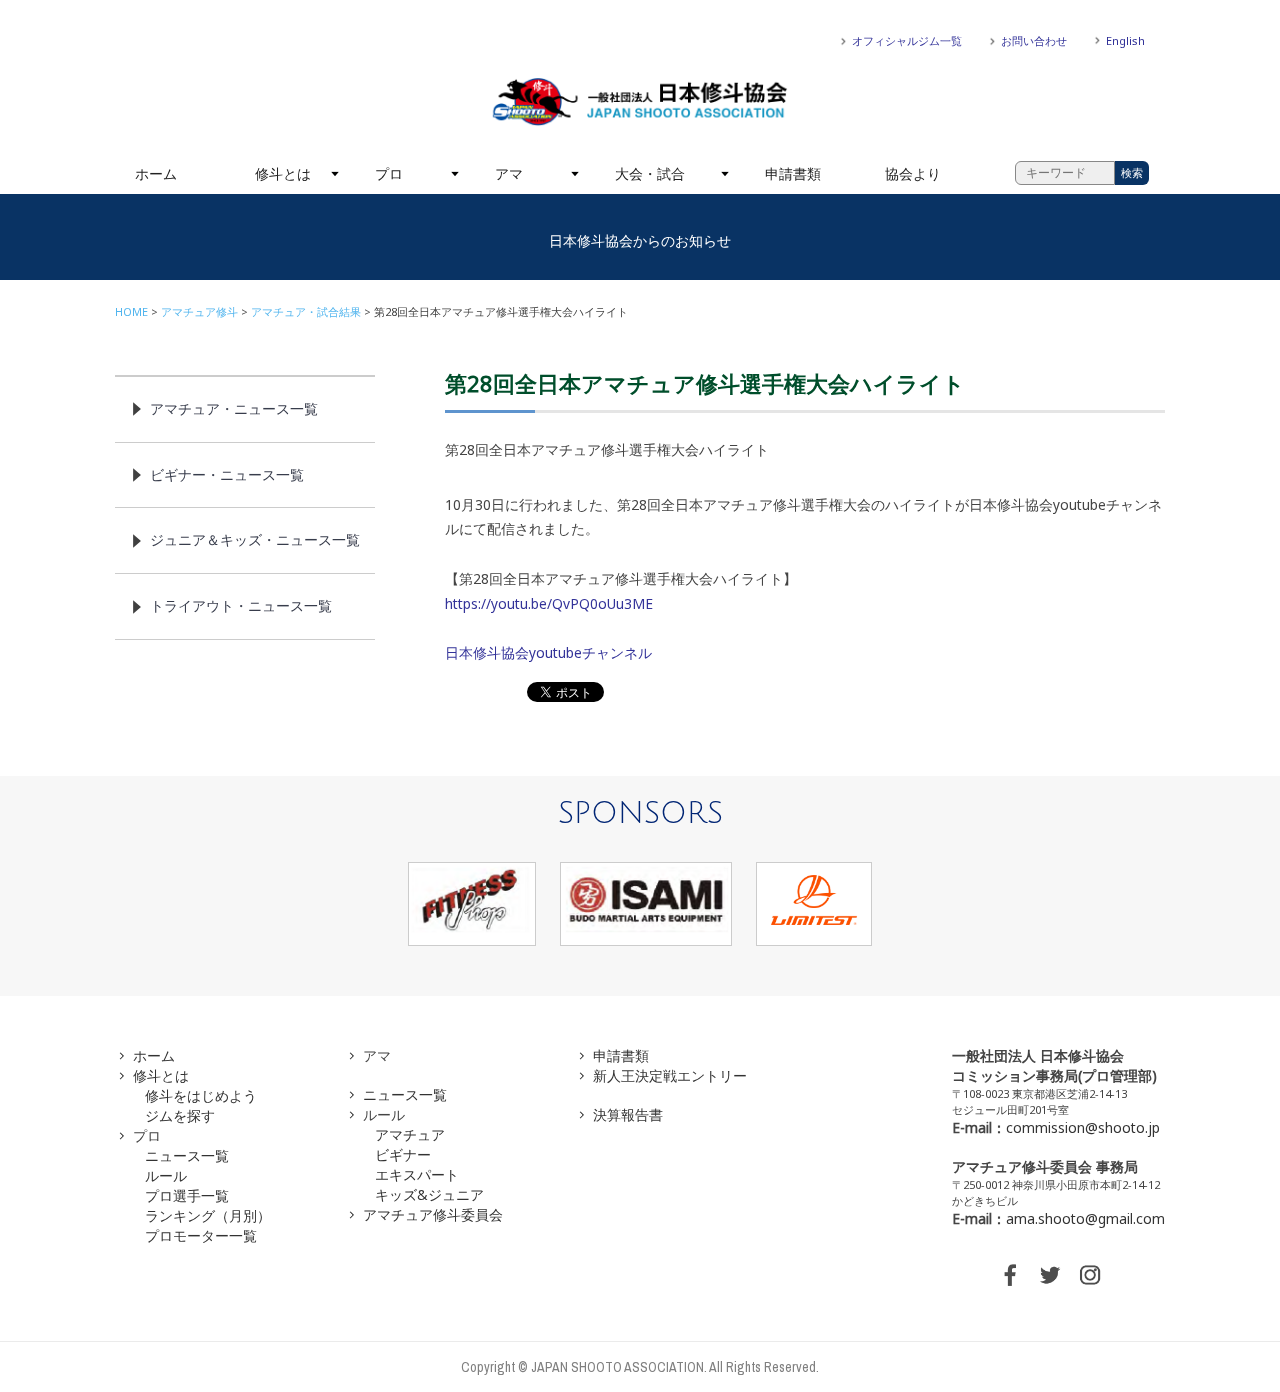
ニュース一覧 (187, 1155)
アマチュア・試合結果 (306, 311)
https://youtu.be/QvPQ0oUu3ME (549, 603)
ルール (166, 1175)
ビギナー (403, 1154)
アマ (509, 173)
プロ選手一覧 (187, 1195)
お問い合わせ (1034, 40)
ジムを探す (180, 1115)
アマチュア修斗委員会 (433, 1214)
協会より (913, 173)
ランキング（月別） (208, 1215)
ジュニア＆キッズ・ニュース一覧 (255, 539)
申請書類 (793, 173)
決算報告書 (628, 1114)
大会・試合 (650, 173)
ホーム (156, 173)
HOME (131, 311)
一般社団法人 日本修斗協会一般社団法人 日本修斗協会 (640, 102)
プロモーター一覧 (201, 1235)
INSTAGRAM (1090, 1275)
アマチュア (410, 1134)
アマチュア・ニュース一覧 (234, 408)
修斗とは (283, 173)
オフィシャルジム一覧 (907, 40)
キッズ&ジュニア (429, 1194)
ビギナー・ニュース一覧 (227, 474)
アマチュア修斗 (199, 311)
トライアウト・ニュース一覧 (241, 605)
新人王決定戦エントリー (670, 1075)
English (1125, 40)
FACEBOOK (1010, 1275)
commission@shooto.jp (1083, 1127)
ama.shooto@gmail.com (1085, 1218)
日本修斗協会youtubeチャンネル (548, 652)
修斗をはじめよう (201, 1095)
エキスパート (417, 1174)
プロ (389, 173)
